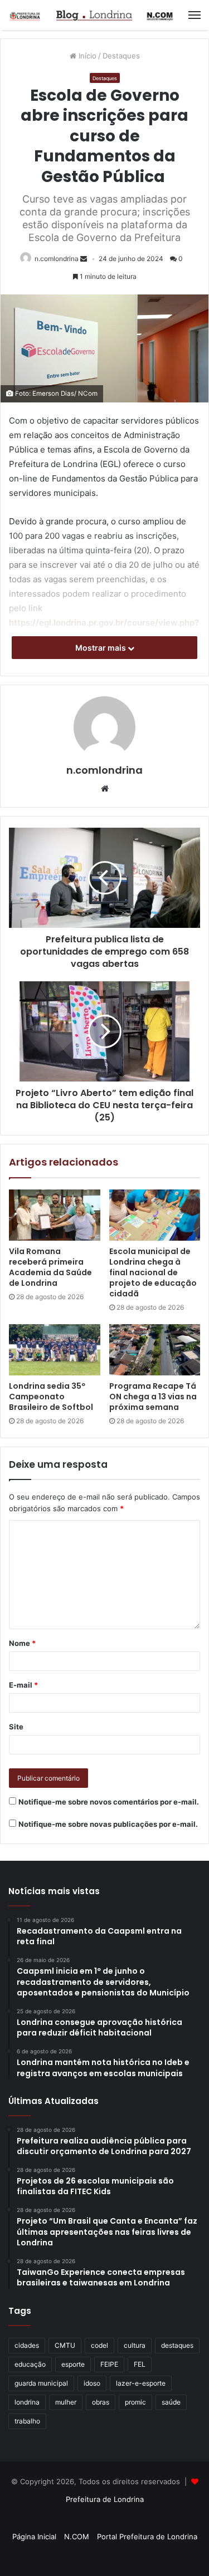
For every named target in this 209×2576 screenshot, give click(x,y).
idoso (92, 2383)
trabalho (27, 2421)
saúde (171, 2402)
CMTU (65, 2345)
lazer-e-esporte (141, 2383)
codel (99, 2345)
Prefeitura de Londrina (105, 2499)
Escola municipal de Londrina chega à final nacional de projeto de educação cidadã (153, 1272)
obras (101, 2402)
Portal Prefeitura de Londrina (147, 2536)
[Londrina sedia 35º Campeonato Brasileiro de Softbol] (55, 1350)
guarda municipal (41, 2383)
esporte (73, 2364)
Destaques (121, 56)
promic (135, 2402)
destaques (177, 2345)
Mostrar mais (101, 648)
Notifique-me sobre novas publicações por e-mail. (108, 1824)
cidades (27, 2345)
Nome (22, 1643)
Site (16, 1727)
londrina (27, 2402)
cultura (135, 2345)
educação (30, 2364)
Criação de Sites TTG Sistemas (104, 2519)
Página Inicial (34, 2536)
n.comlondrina (57, 259)
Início (86, 56)
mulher (66, 2402)
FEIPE (109, 2364)
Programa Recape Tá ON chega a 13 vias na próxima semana (153, 1397)
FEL (140, 2364)
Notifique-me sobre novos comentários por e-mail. (109, 1802)
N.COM (77, 2536)
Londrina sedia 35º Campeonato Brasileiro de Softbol (51, 1397)
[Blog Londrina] (92, 15)
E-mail (23, 1685)
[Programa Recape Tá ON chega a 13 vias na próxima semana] (155, 1350)
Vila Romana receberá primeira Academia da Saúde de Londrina (50, 1267)
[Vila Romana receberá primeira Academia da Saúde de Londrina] (55, 1215)
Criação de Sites (104, 2556)
